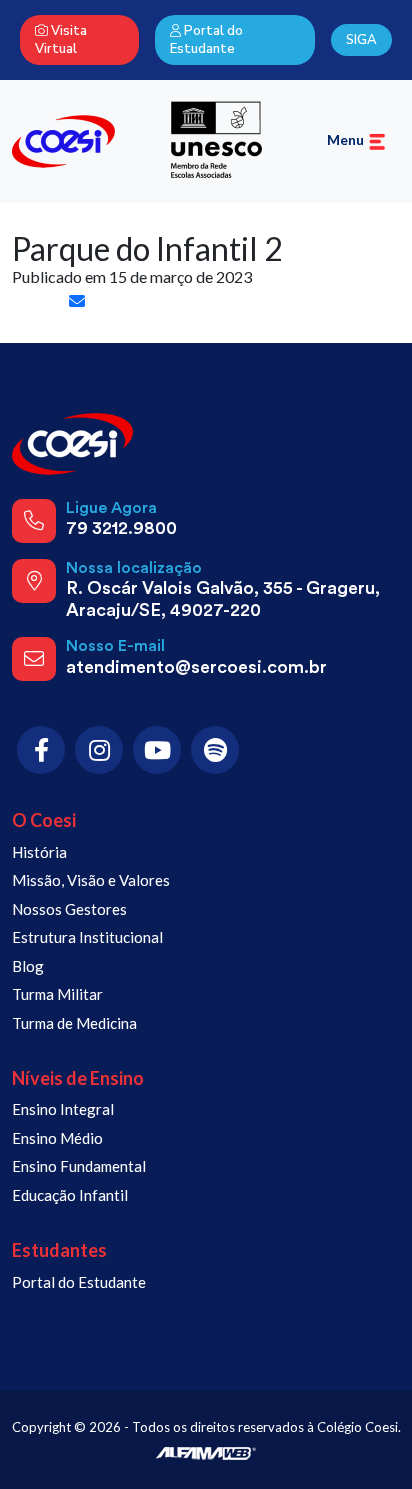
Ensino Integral (63, 1109)
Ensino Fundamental (79, 1166)
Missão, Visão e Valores (91, 880)
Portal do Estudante (206, 40)
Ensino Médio (57, 1138)
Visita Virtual (61, 40)
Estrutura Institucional (87, 937)
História (39, 852)
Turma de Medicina (74, 1023)
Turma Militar (57, 994)
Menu (347, 139)
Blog (28, 966)
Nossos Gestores (69, 909)
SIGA (361, 40)
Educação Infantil (70, 1195)
